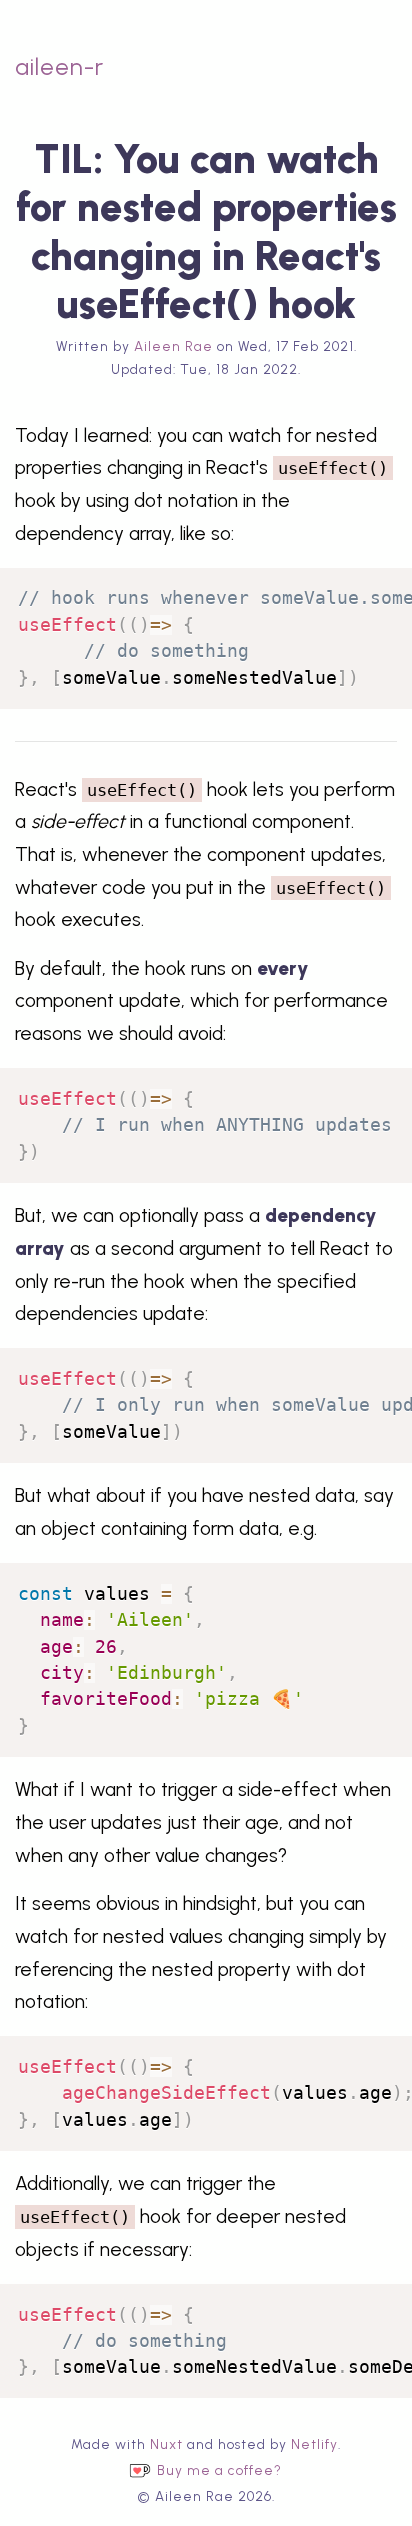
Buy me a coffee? (219, 2471)
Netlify (314, 2444)
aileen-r (59, 66)
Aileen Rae (173, 346)
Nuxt (166, 2444)
